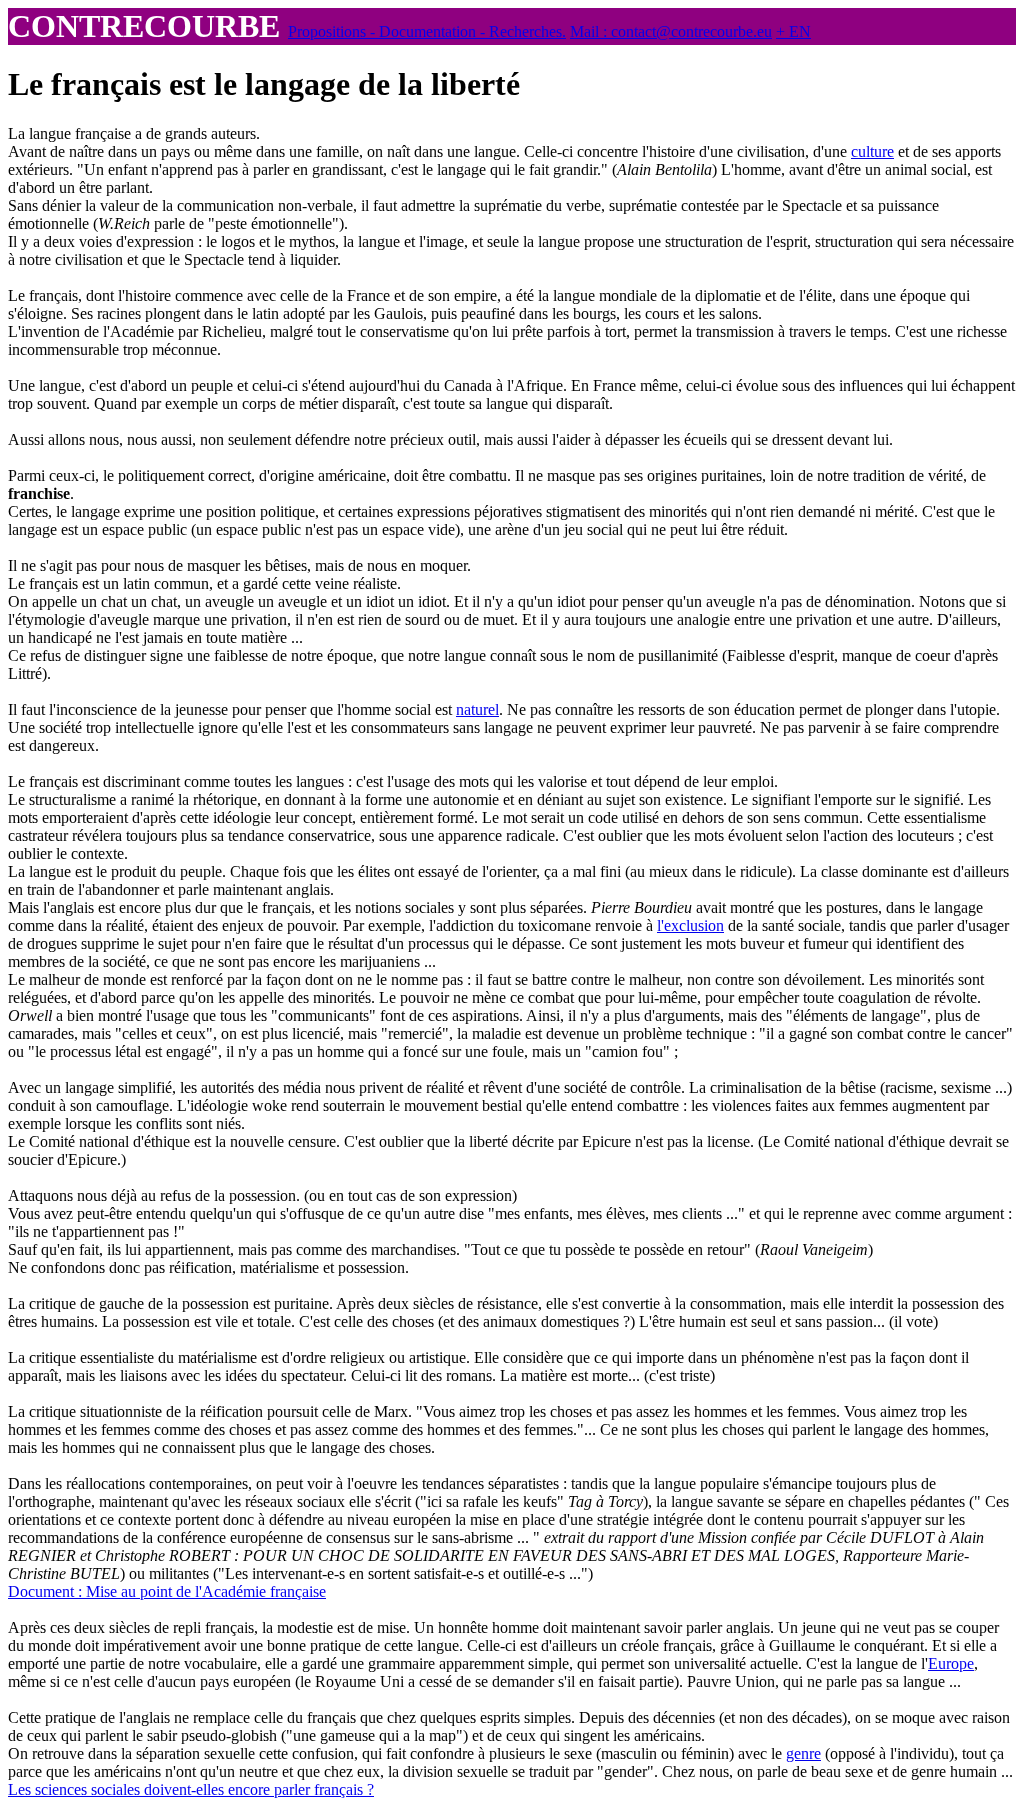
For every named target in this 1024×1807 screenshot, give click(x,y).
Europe (951, 1663)
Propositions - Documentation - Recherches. (427, 31)
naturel (477, 709)
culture (872, 151)
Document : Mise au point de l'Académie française (167, 1591)
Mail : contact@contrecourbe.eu (671, 31)
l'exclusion (690, 925)
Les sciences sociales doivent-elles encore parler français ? (191, 1789)
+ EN (793, 31)
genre (803, 1753)
